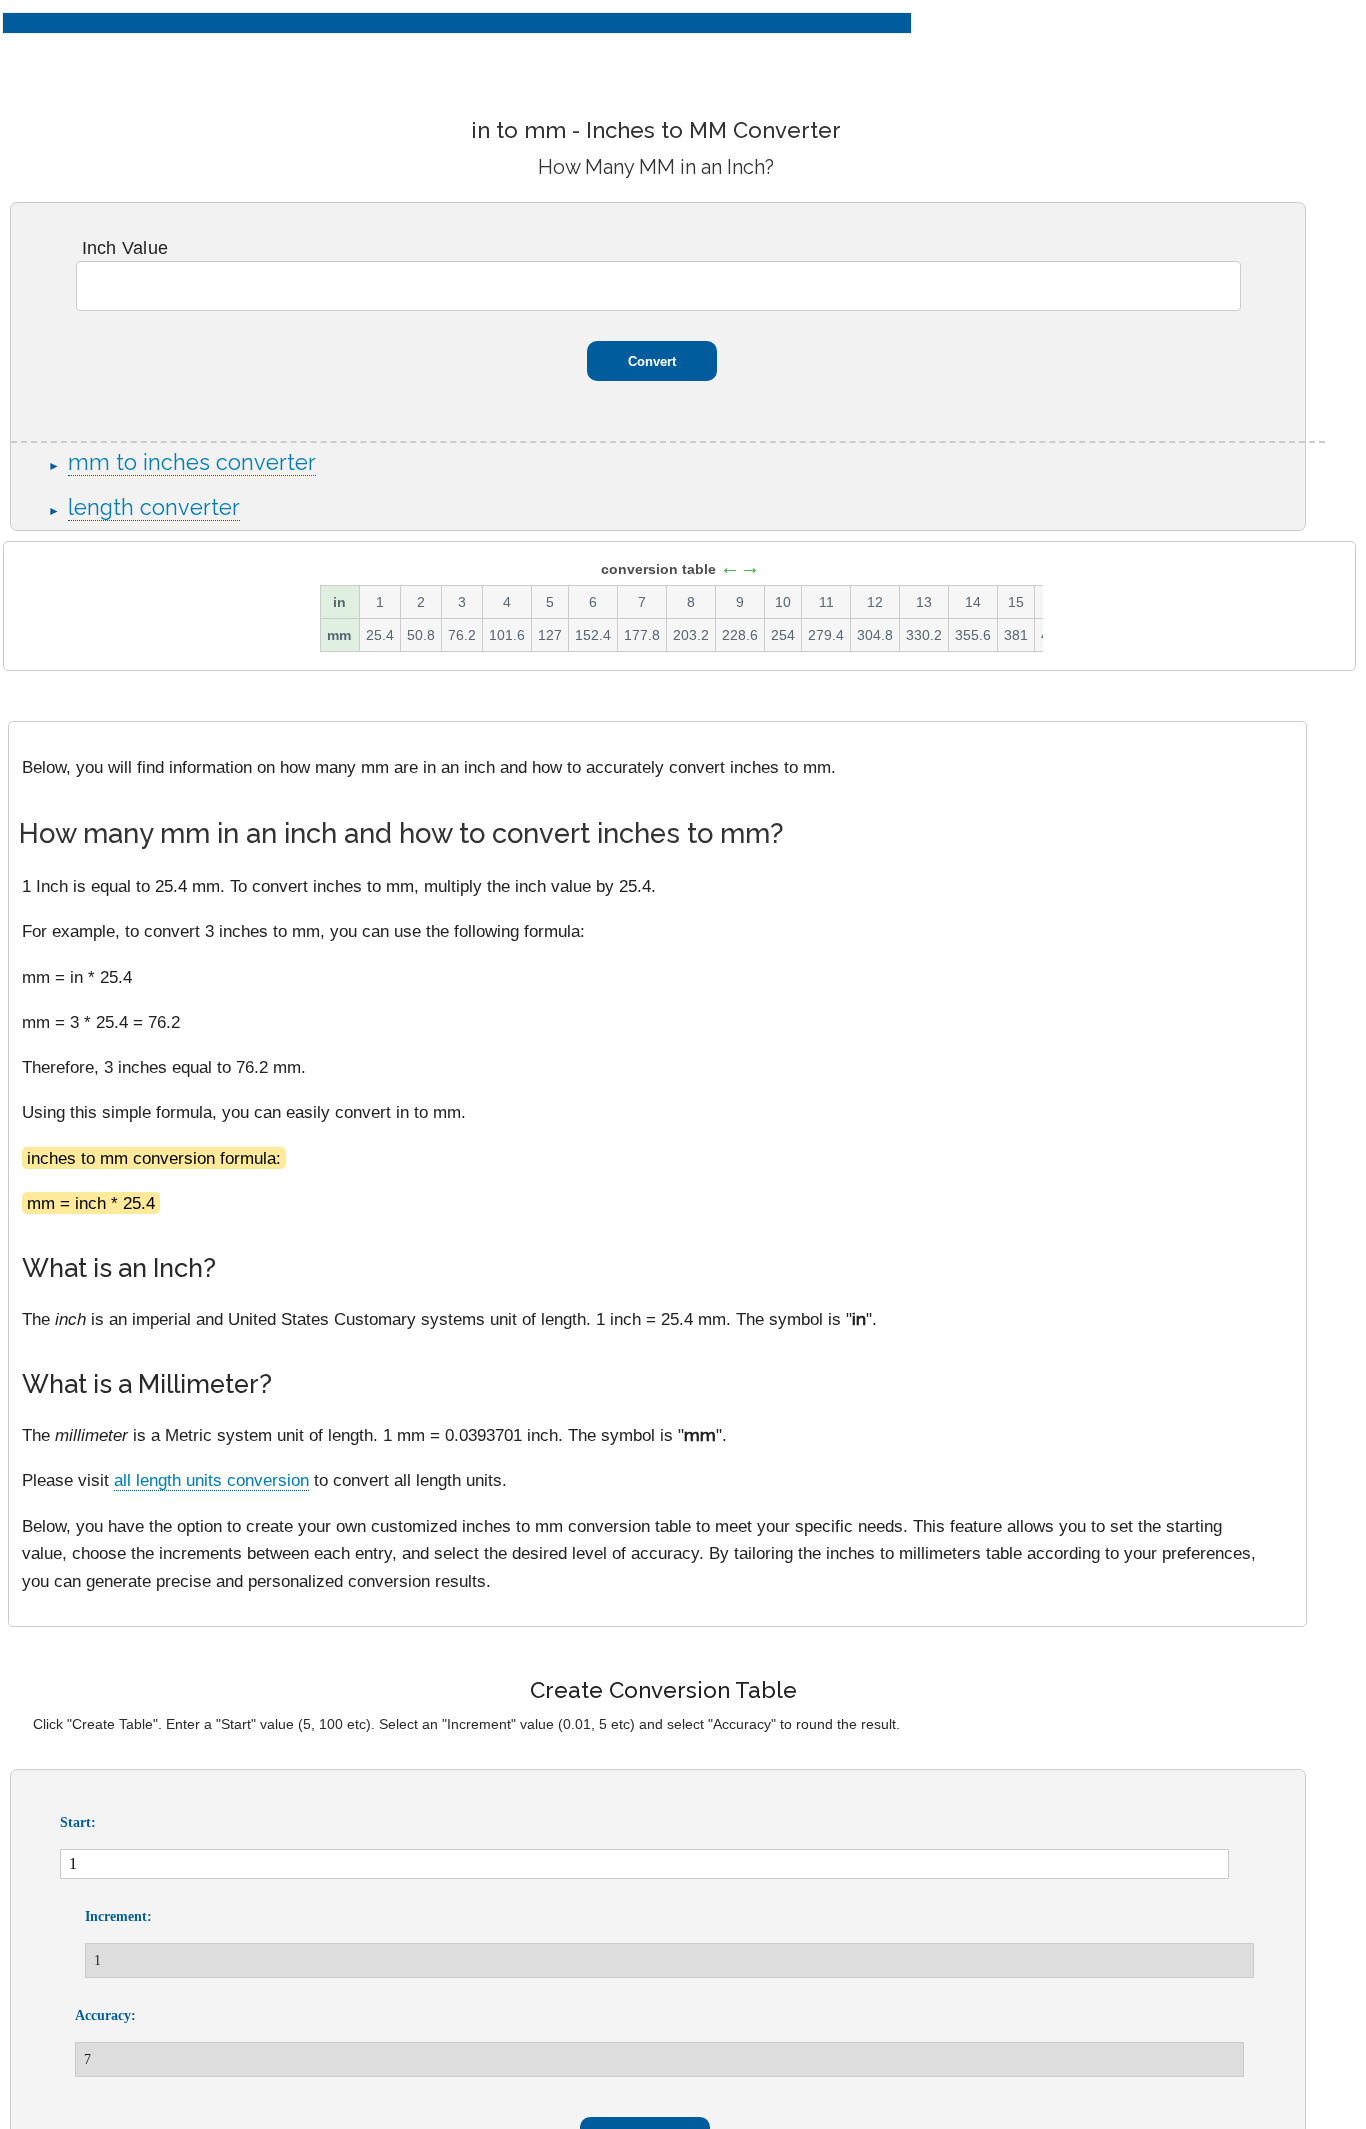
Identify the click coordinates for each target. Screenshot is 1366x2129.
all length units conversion (211, 1480)
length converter (154, 507)
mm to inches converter (192, 462)
